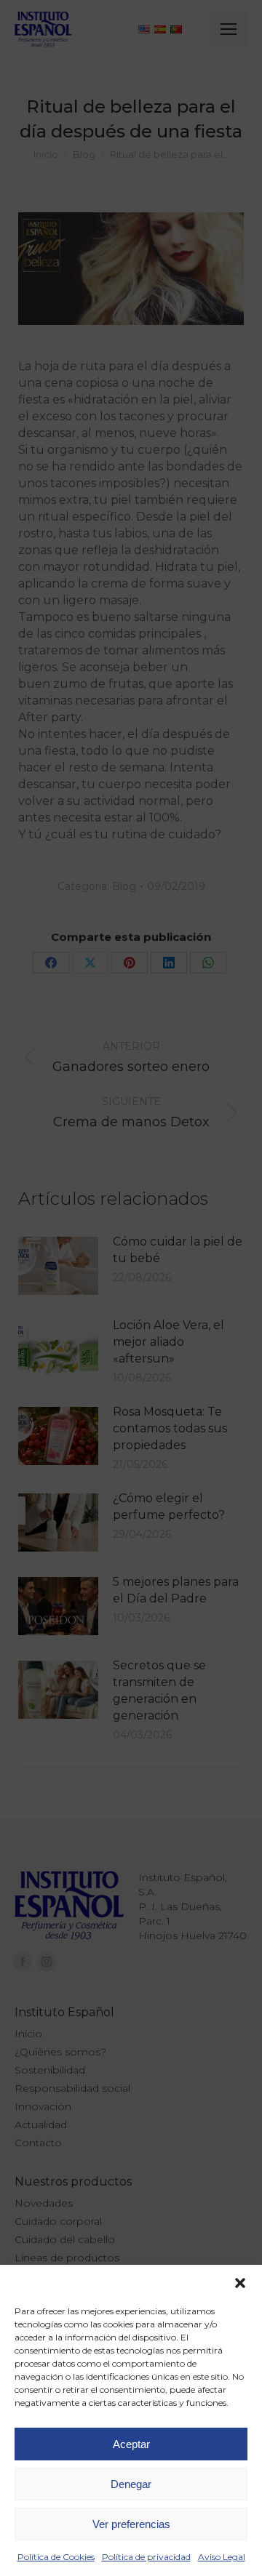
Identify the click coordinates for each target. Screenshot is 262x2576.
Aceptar (131, 2444)
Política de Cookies (56, 2557)
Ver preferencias (131, 2524)
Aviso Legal (222, 2557)
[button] (240, 2283)
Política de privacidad (146, 2557)
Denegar (131, 2484)
